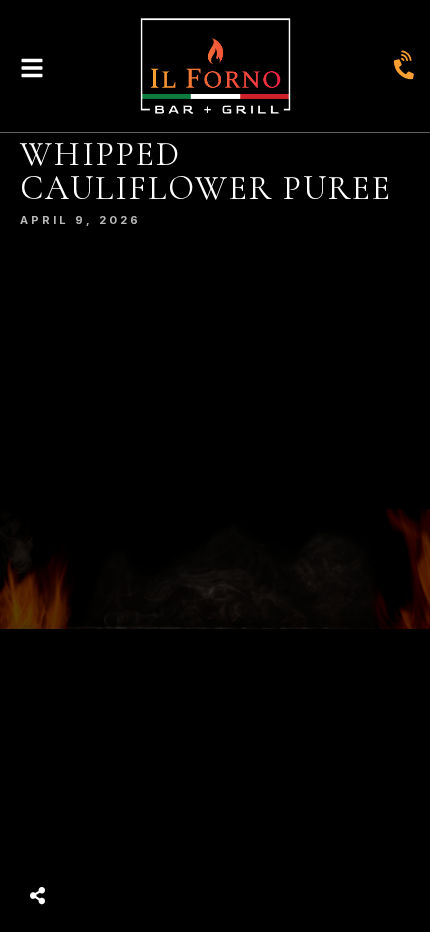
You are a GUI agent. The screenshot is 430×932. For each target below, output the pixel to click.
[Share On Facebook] (57, 844)
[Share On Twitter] (87, 844)
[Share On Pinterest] (117, 844)
